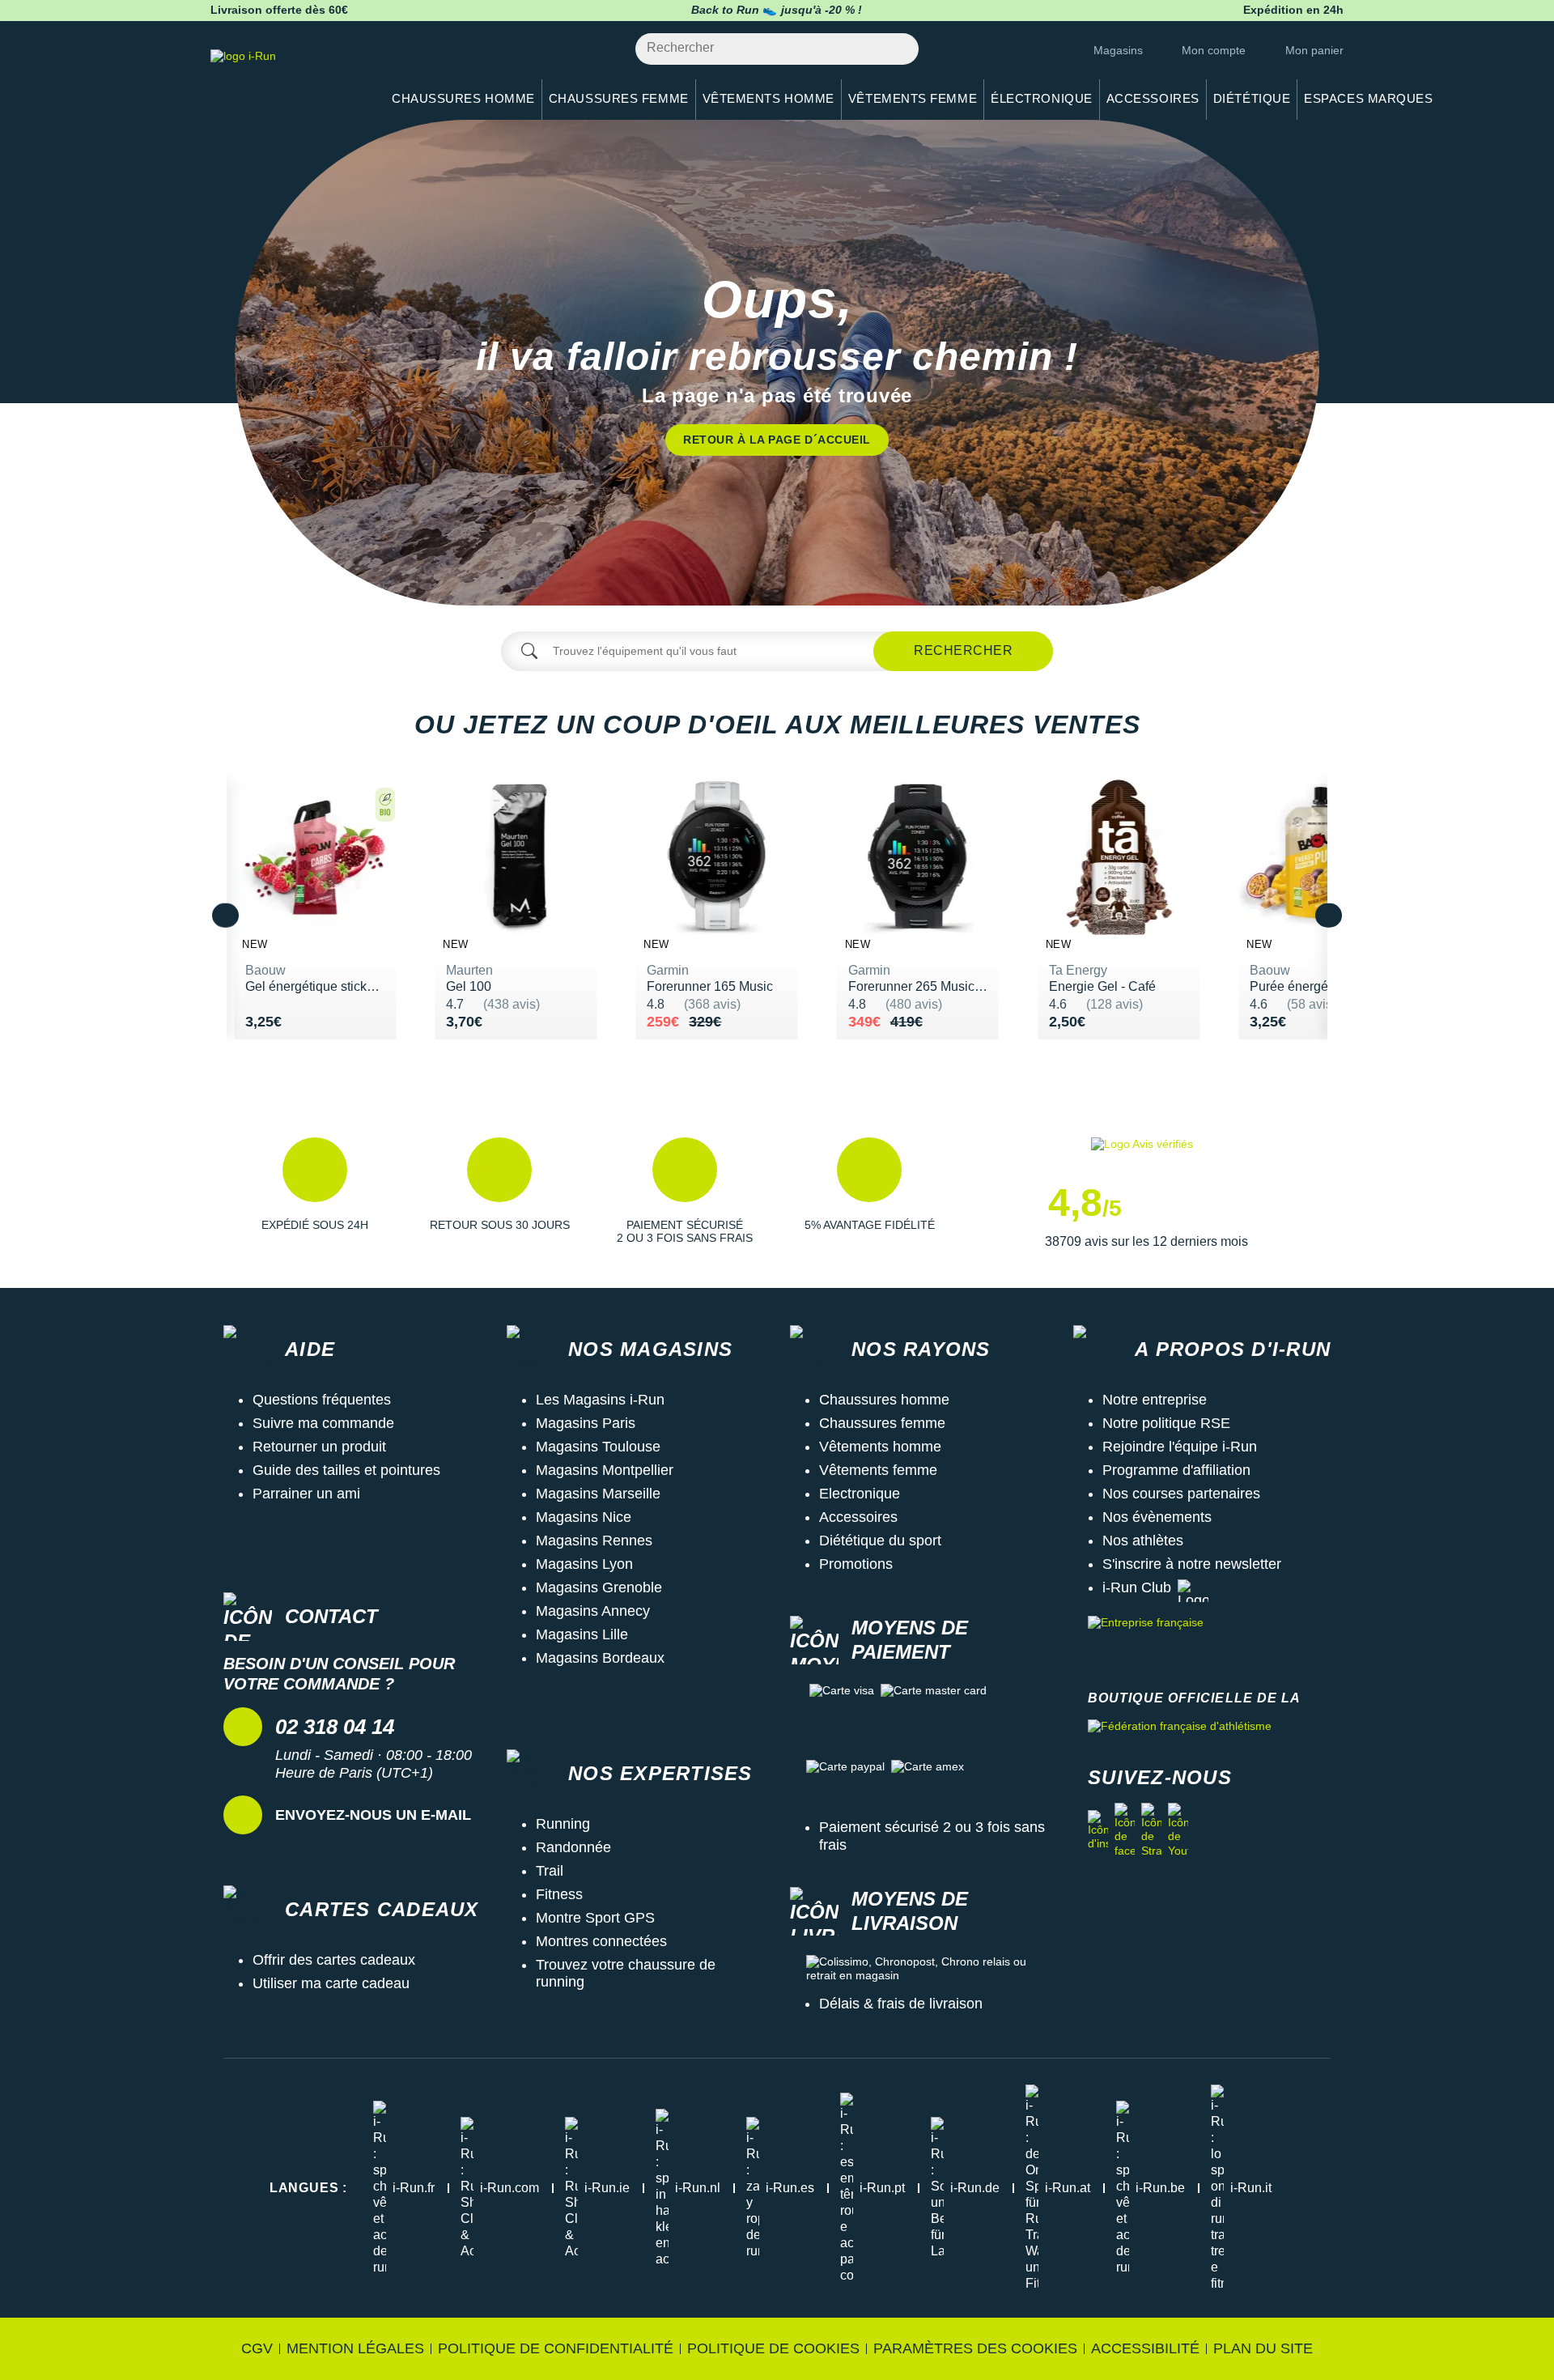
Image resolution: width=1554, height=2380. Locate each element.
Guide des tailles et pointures (346, 1470)
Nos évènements (1157, 1517)
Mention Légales (355, 2348)
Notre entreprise (1155, 1400)
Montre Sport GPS (595, 1918)
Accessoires (858, 1517)
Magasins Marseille (598, 1494)
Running (563, 1824)
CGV (257, 2348)
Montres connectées (601, 1941)
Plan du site (1263, 2348)
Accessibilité (1145, 2348)
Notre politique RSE (1166, 1423)
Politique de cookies (773, 2348)
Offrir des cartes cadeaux (334, 1960)
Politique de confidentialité (556, 2348)
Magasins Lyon (584, 1564)
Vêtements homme (880, 1447)
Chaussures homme (884, 1400)
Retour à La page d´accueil (777, 440)
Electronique (860, 1494)
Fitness (559, 1894)
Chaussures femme (882, 1423)
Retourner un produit (319, 1447)
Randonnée (573, 1847)
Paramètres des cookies (975, 2348)
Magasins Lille (582, 1634)
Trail (550, 1871)
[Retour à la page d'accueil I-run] (287, 76)
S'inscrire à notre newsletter (1192, 1564)
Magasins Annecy (593, 1611)
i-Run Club (1137, 1587)
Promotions (856, 1564)
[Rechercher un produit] (897, 49)
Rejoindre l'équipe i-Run (1180, 1447)
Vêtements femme (878, 1470)
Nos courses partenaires (1181, 1494)
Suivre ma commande (323, 1423)
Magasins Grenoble (599, 1587)
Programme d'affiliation (1176, 1470)
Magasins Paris (586, 1423)
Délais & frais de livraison (901, 2004)
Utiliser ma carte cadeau (331, 1983)
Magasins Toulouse (598, 1447)
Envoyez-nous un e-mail (373, 1815)
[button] (315, 1194)
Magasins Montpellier (605, 1470)
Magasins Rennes (594, 1541)
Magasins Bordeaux (600, 1658)
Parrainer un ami (306, 1494)
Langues (308, 2188)
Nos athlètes (1143, 1541)
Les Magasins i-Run (600, 1400)
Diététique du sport (880, 1541)
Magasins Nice (584, 1517)
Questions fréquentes (322, 1400)
